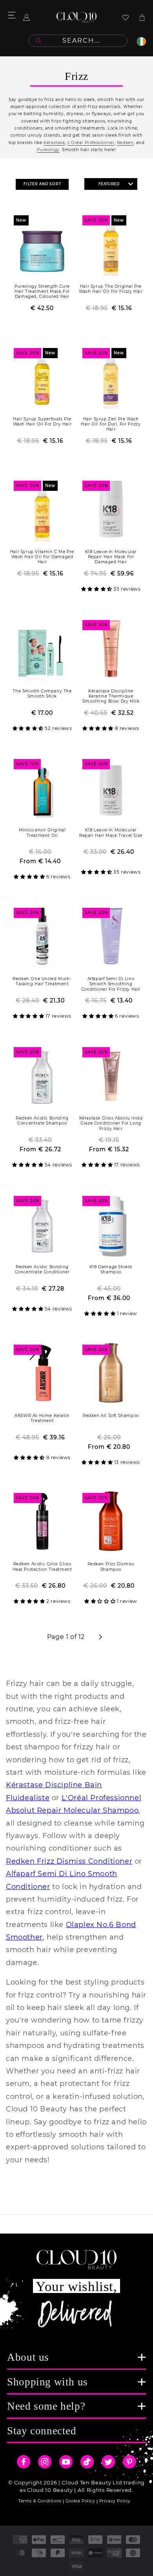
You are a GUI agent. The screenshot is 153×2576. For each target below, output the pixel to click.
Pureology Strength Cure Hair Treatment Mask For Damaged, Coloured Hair (42, 291)
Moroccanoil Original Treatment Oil (42, 833)
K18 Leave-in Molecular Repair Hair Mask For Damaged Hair (111, 557)
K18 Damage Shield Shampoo (111, 1269)
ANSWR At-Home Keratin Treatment (42, 1418)
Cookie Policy (80, 2501)
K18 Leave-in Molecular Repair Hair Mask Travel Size (111, 833)
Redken (125, 143)
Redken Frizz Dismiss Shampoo (111, 1567)
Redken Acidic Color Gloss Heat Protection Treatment (42, 1567)
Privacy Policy (115, 2501)
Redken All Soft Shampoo (111, 1416)
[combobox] (78, 41)
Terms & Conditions (40, 2501)
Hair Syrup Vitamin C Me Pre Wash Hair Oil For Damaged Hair (42, 557)
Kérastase (54, 143)
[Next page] (100, 1637)
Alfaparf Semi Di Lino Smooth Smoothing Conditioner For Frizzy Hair (111, 984)
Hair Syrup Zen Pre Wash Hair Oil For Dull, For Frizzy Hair (111, 424)
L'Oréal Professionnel (91, 143)
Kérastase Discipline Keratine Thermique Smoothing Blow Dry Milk (111, 696)
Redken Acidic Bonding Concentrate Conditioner (42, 1269)
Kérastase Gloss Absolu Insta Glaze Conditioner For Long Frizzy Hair (111, 1123)
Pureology (48, 150)
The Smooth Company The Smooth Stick (42, 694)
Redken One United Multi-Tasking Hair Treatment (42, 981)
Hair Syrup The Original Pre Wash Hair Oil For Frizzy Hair (111, 289)
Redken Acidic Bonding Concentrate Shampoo (42, 1121)
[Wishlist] (126, 17)
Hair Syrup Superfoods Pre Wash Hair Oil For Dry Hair (42, 422)
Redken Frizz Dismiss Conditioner (69, 1861)
